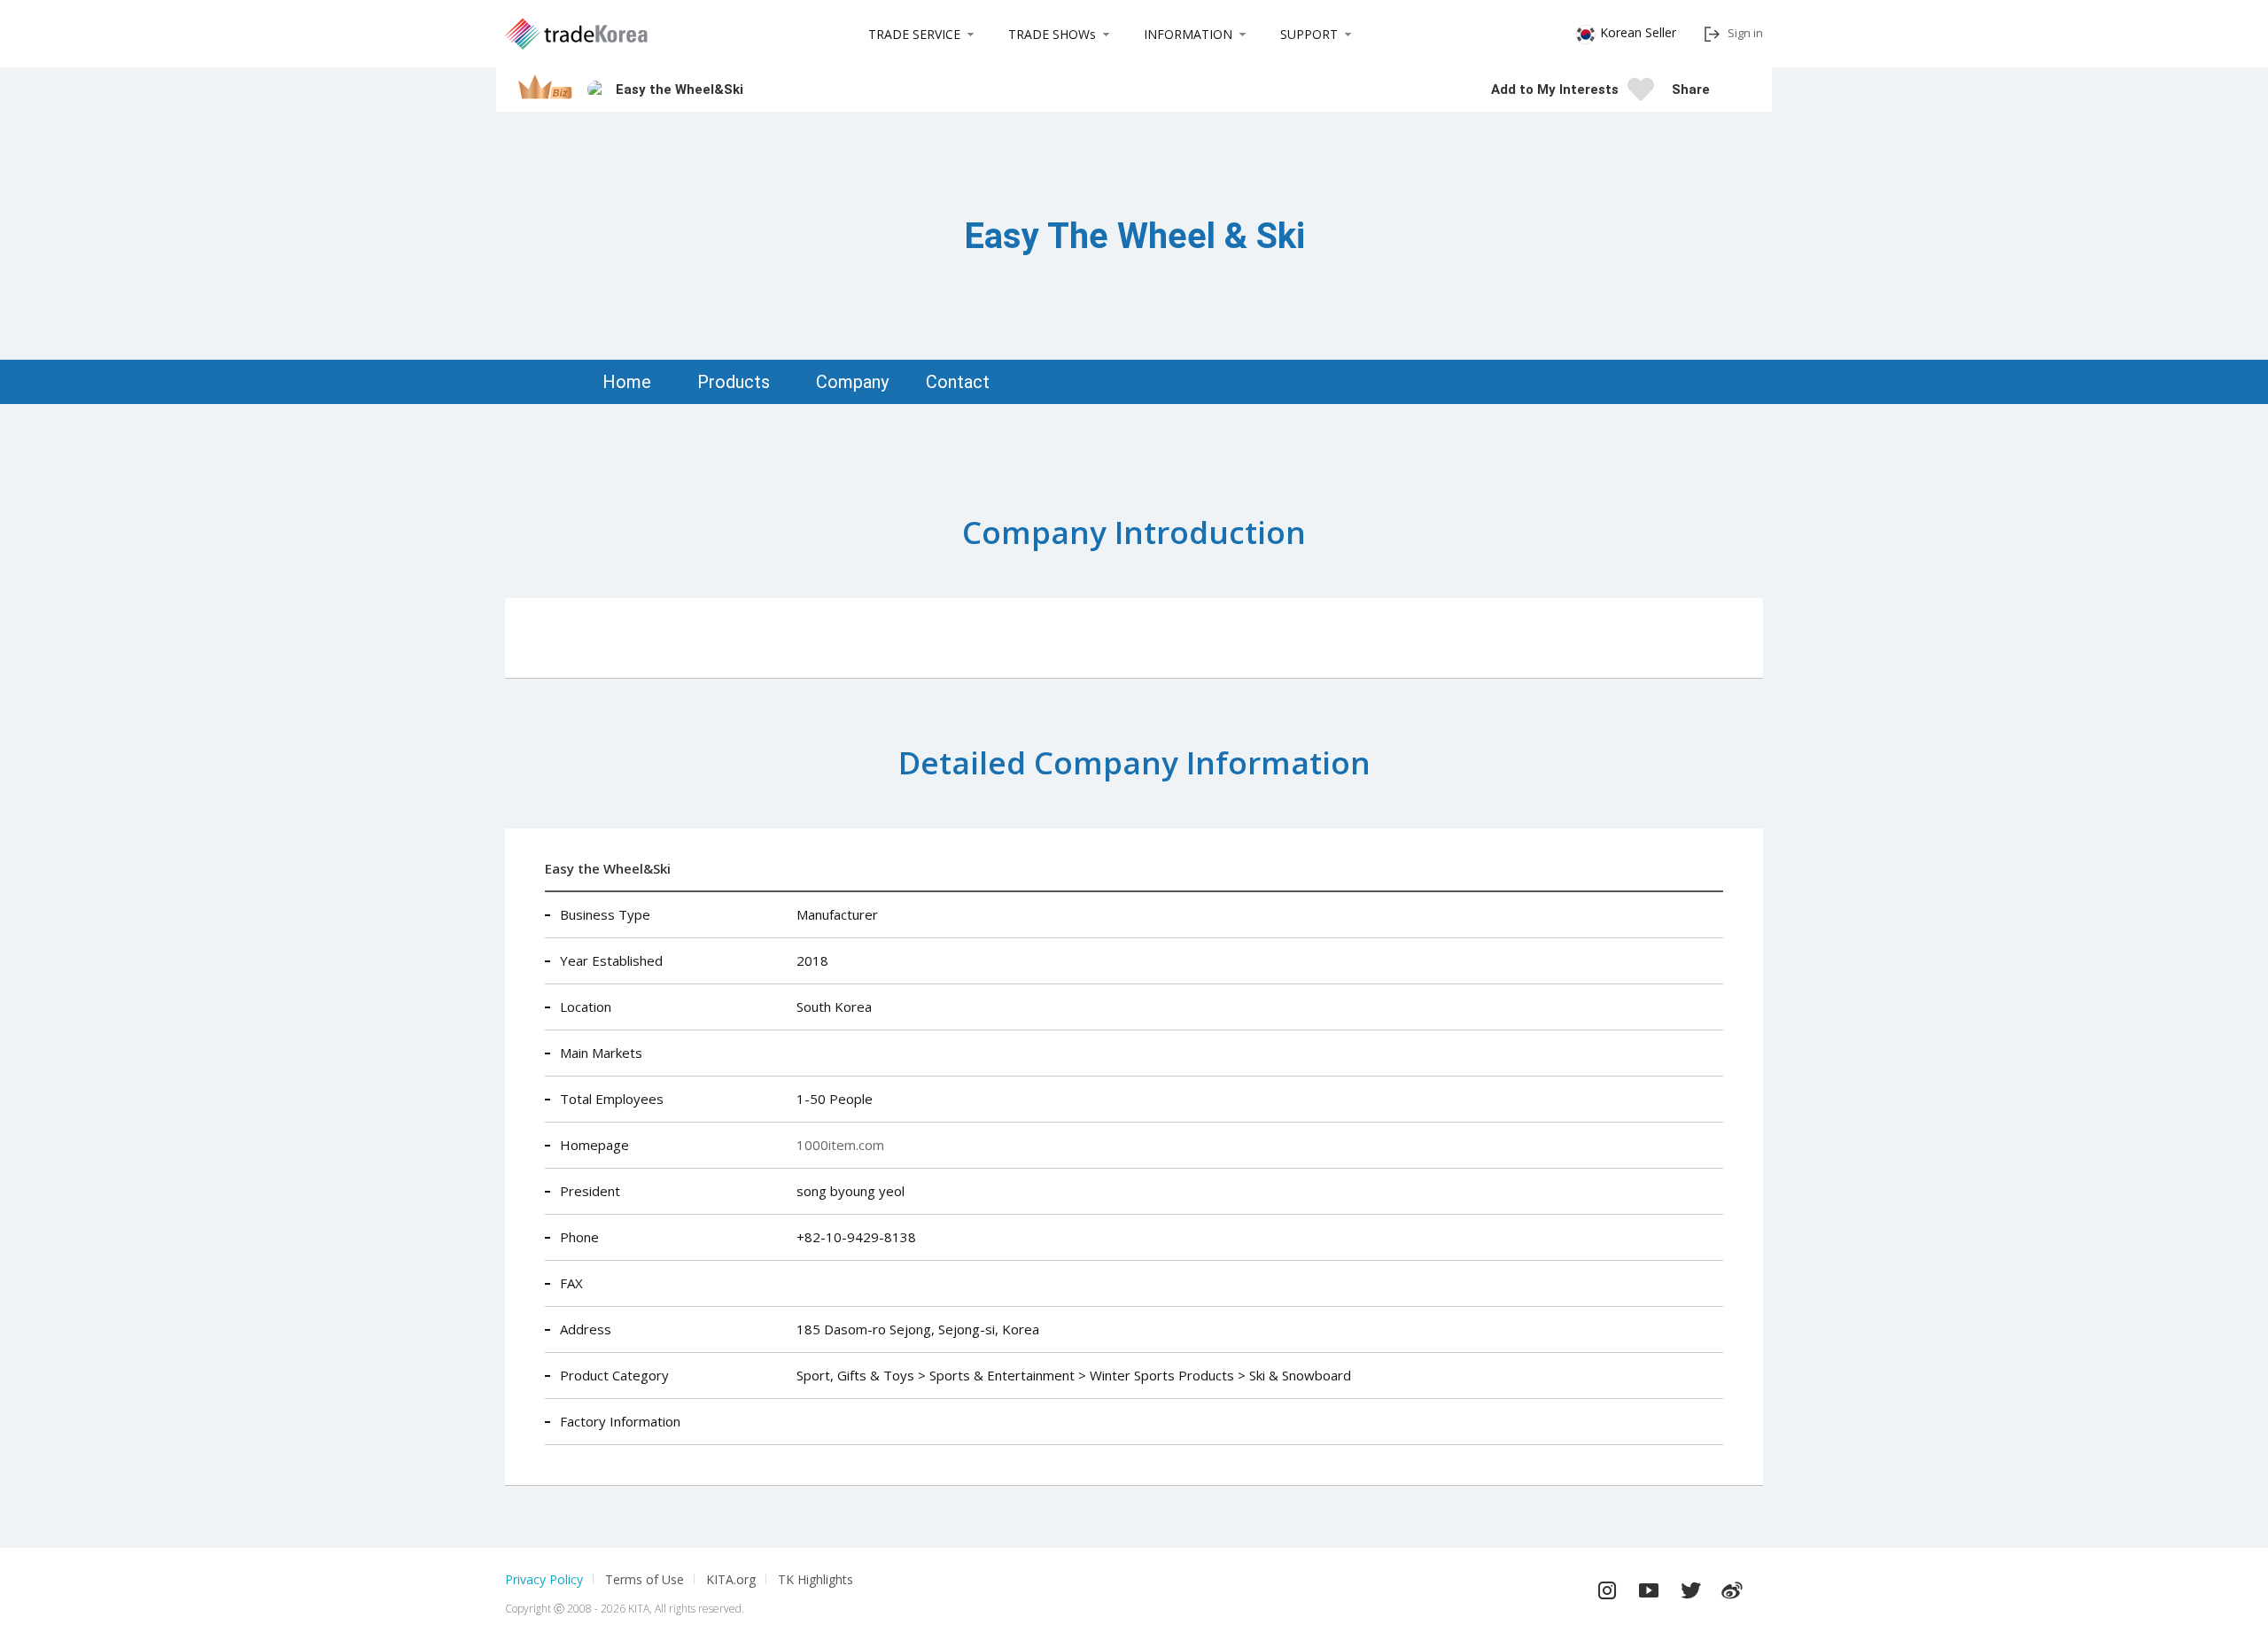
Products (734, 382)
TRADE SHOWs (1052, 34)
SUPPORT (1309, 34)
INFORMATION (1188, 34)
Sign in (1745, 33)
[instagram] (1607, 1586)
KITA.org (731, 1579)
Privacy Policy (544, 1579)
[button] (1732, 89)
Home (627, 382)
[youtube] (1649, 1586)
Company (852, 382)
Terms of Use (645, 1579)
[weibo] (1732, 1586)
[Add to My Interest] (1641, 95)
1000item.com (840, 1145)
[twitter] (1690, 1586)
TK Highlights (816, 1579)
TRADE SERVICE (914, 34)
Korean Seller (1638, 32)
